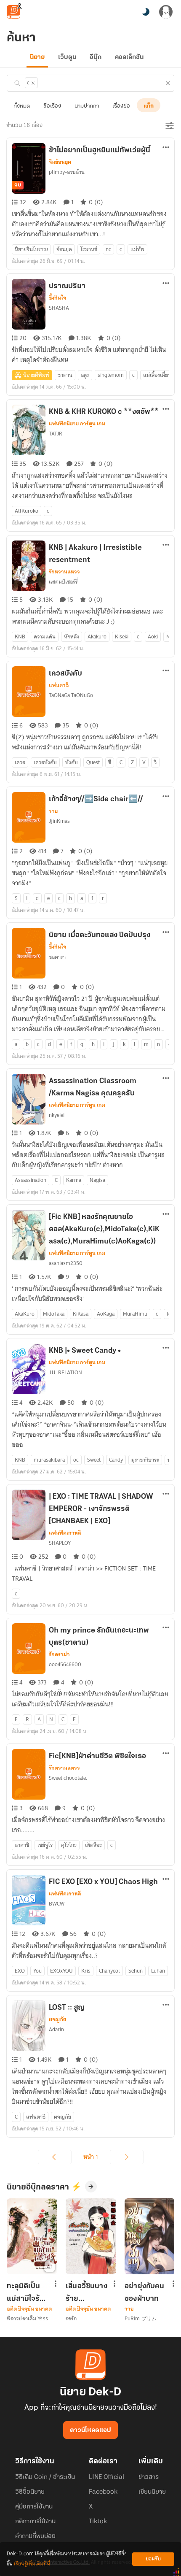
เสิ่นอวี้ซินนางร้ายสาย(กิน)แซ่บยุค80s (87, 2292)
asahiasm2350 (66, 1263)
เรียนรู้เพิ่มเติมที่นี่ (32, 2564)
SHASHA (59, 308)
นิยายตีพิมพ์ (36, 375)
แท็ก (149, 106)
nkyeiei (57, 1115)
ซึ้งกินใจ (57, 298)
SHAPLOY (60, 1543)
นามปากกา (87, 106)
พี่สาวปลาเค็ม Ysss (27, 2318)
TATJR (56, 434)
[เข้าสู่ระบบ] (166, 12)
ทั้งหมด (22, 106)
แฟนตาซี (59, 685)
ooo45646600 (65, 1664)
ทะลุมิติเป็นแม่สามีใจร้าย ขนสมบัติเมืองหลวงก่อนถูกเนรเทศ (28, 2292)
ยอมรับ (153, 2559)
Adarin (56, 2029)
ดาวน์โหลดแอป (90, 2430)
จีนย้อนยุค (60, 162)
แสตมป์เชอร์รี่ (63, 582)
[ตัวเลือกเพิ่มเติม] (166, 148)
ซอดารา (57, 957)
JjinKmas (59, 821)
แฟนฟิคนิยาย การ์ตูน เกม (77, 424)
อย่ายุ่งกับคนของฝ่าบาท (145, 2292)
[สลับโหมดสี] (146, 12)
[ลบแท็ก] (33, 83)
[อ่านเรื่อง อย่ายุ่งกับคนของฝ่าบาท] (150, 2236)
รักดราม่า (59, 1654)
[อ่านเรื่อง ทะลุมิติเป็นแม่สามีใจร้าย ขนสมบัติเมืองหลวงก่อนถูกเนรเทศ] (32, 2236)
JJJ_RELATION (65, 1372)
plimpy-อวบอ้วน (67, 172)
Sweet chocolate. (68, 1778)
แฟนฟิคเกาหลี (65, 1533)
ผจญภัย (57, 2019)
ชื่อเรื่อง (52, 106)
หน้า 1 (91, 2157)
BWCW (57, 1904)
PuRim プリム (141, 2318)
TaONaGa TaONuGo (71, 695)
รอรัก (71, 2318)
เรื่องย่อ (121, 106)
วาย (53, 811)
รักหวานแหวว (64, 572)
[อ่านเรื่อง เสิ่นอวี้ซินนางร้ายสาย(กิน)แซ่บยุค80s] (91, 2236)
